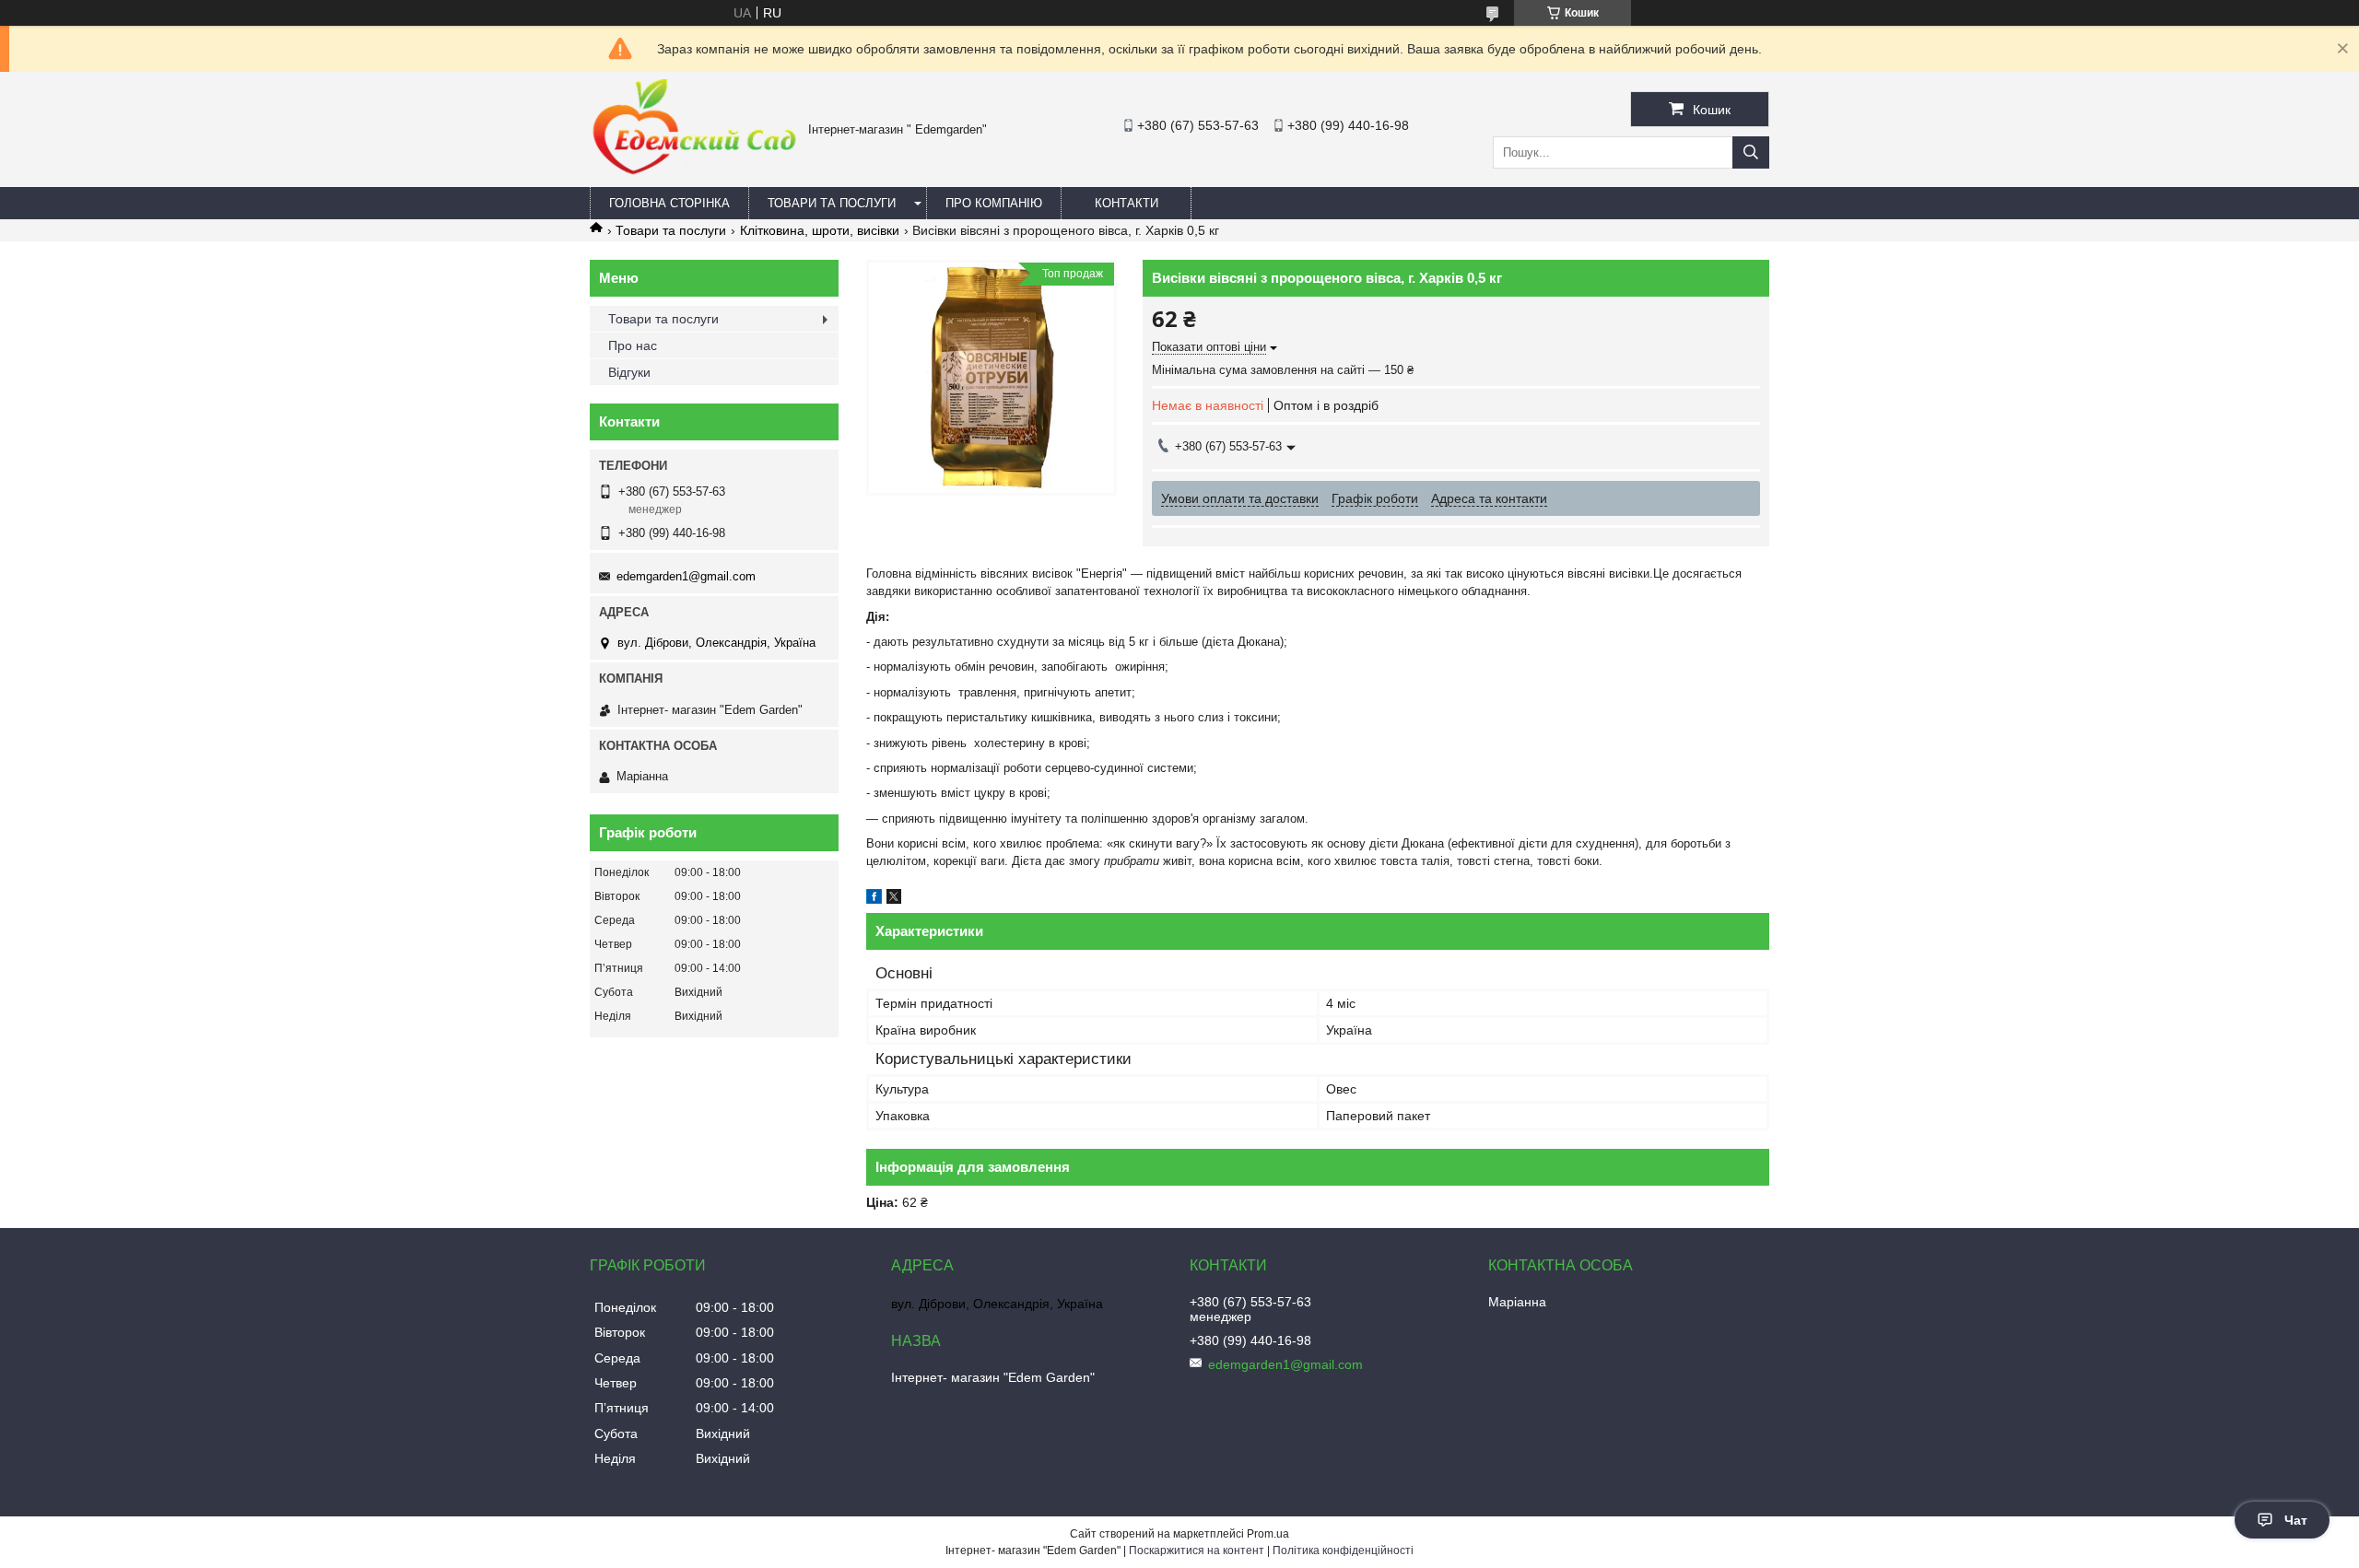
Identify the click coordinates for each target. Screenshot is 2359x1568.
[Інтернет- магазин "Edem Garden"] (694, 172)
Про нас (633, 345)
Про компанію (994, 203)
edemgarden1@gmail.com (686, 576)
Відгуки (629, 372)
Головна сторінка (669, 203)
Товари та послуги (832, 203)
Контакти (1127, 203)
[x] (894, 899)
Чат (2296, 1520)
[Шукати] (1751, 152)
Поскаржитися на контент (1197, 1550)
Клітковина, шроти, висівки (820, 230)
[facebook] (874, 899)
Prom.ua (1268, 1534)
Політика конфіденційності (1343, 1550)
